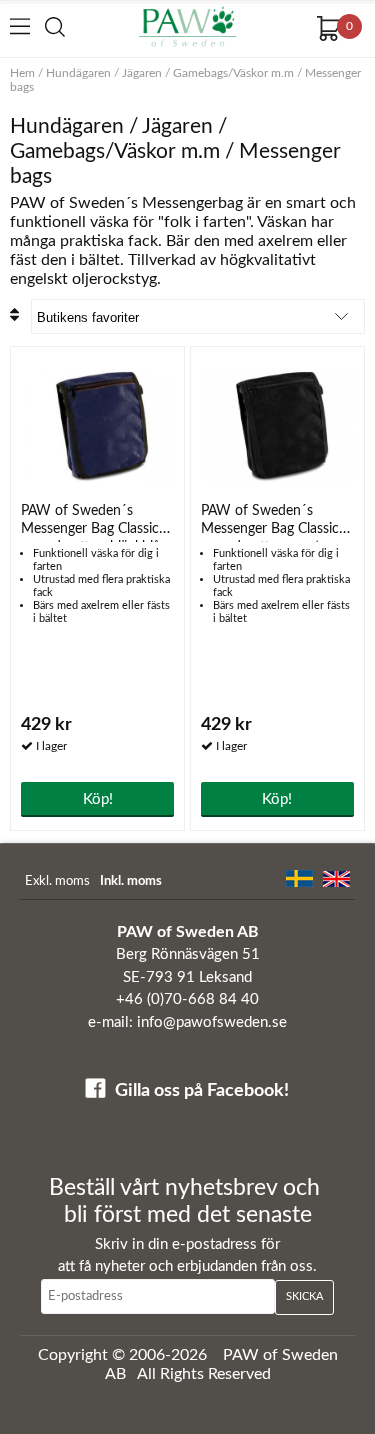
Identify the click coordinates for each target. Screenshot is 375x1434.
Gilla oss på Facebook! (202, 1091)
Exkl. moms (57, 881)
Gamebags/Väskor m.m (233, 73)
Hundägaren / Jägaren (104, 73)
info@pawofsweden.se (212, 1022)
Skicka (304, 1296)
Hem (22, 73)
